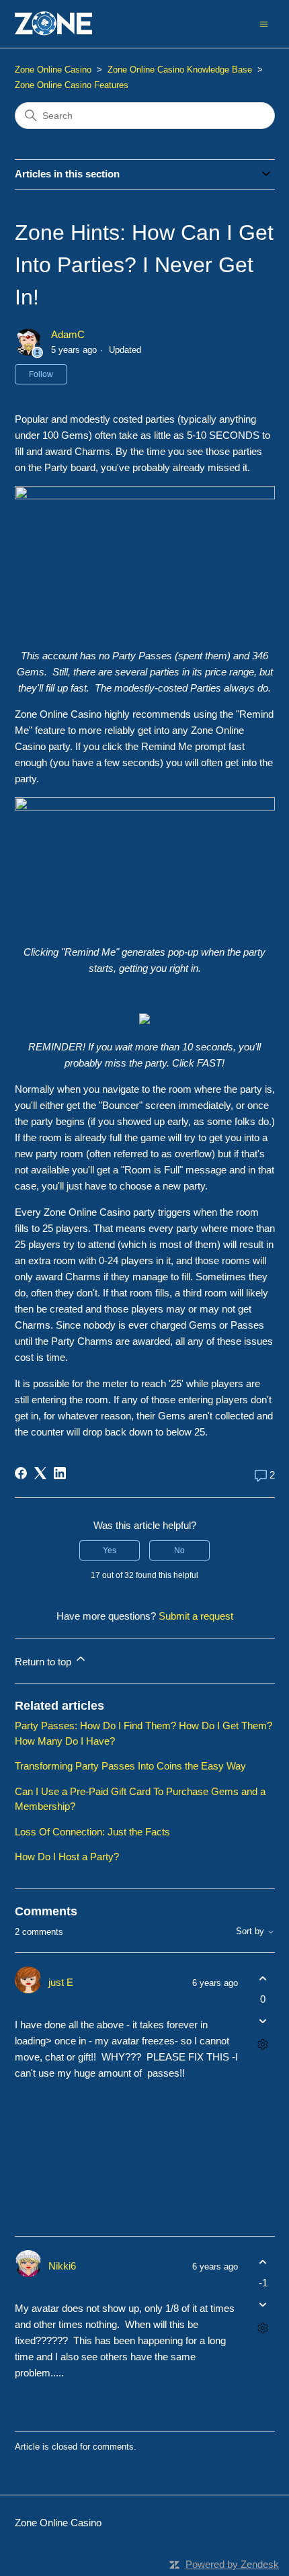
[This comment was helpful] (263, 1978)
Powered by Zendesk (232, 2564)
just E (61, 1982)
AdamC (68, 334)
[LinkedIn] (60, 1473)
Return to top (44, 1662)
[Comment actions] (263, 2045)
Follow (41, 374)
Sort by (251, 1931)
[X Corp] (40, 1473)
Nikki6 (62, 2266)
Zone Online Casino (53, 70)
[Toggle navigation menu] (264, 23)
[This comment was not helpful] (263, 2021)
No (179, 1550)
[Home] (54, 24)
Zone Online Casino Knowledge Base (180, 70)
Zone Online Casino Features (72, 85)
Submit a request (196, 1616)
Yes (110, 1550)
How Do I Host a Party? (67, 1857)
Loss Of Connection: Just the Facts (92, 1832)
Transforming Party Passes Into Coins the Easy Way (130, 1766)
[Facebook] (21, 1473)
